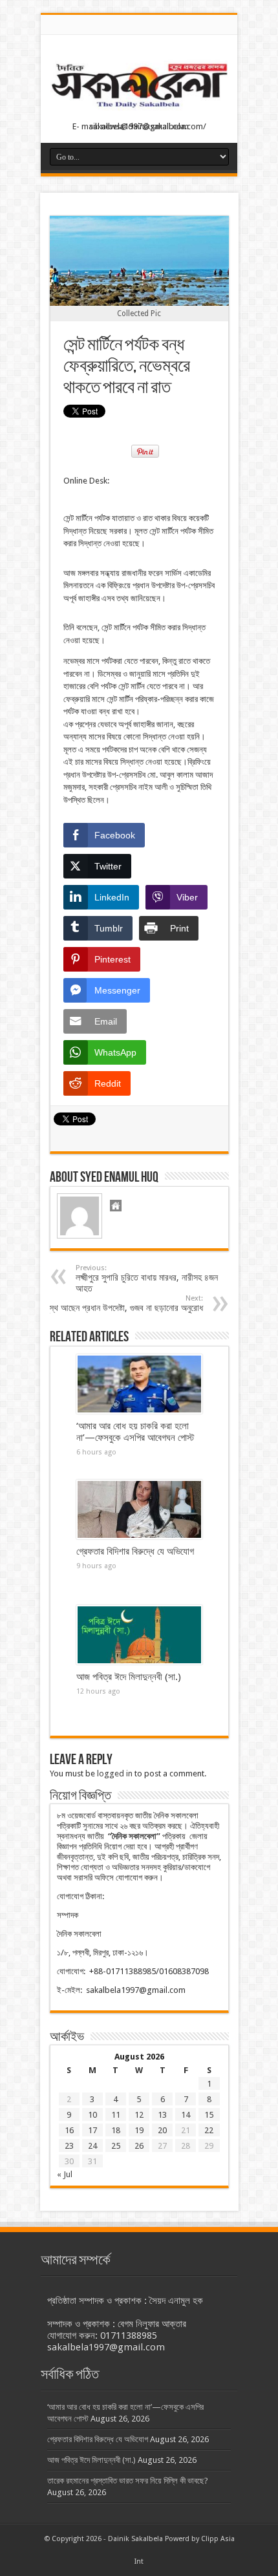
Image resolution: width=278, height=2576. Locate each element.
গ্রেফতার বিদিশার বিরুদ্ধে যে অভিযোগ (135, 1551)
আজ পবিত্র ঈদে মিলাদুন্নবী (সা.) (129, 1677)
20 (162, 2130)
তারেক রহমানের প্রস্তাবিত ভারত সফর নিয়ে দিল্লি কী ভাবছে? (128, 2481)
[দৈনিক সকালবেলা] (139, 111)
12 (139, 2115)
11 (116, 2115)
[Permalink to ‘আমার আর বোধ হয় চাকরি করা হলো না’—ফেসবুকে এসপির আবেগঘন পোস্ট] (139, 1384)
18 (116, 2130)
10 (92, 2115)
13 (162, 2115)
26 (139, 2146)
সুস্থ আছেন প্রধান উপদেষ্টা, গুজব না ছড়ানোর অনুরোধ (124, 1304)
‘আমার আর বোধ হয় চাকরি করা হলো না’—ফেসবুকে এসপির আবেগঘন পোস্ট (135, 1432)
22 (209, 2130)
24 (92, 2146)
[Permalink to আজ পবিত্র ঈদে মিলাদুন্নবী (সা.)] (139, 1635)
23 (69, 2146)
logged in (115, 1773)
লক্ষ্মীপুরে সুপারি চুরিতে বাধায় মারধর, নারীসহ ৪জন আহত (147, 1279)
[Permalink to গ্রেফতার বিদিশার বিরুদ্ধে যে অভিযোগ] (139, 1509)
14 (186, 2115)
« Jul (65, 2174)
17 (92, 2130)
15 (209, 2115)
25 (116, 2146)
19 (139, 2130)
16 (69, 2130)
